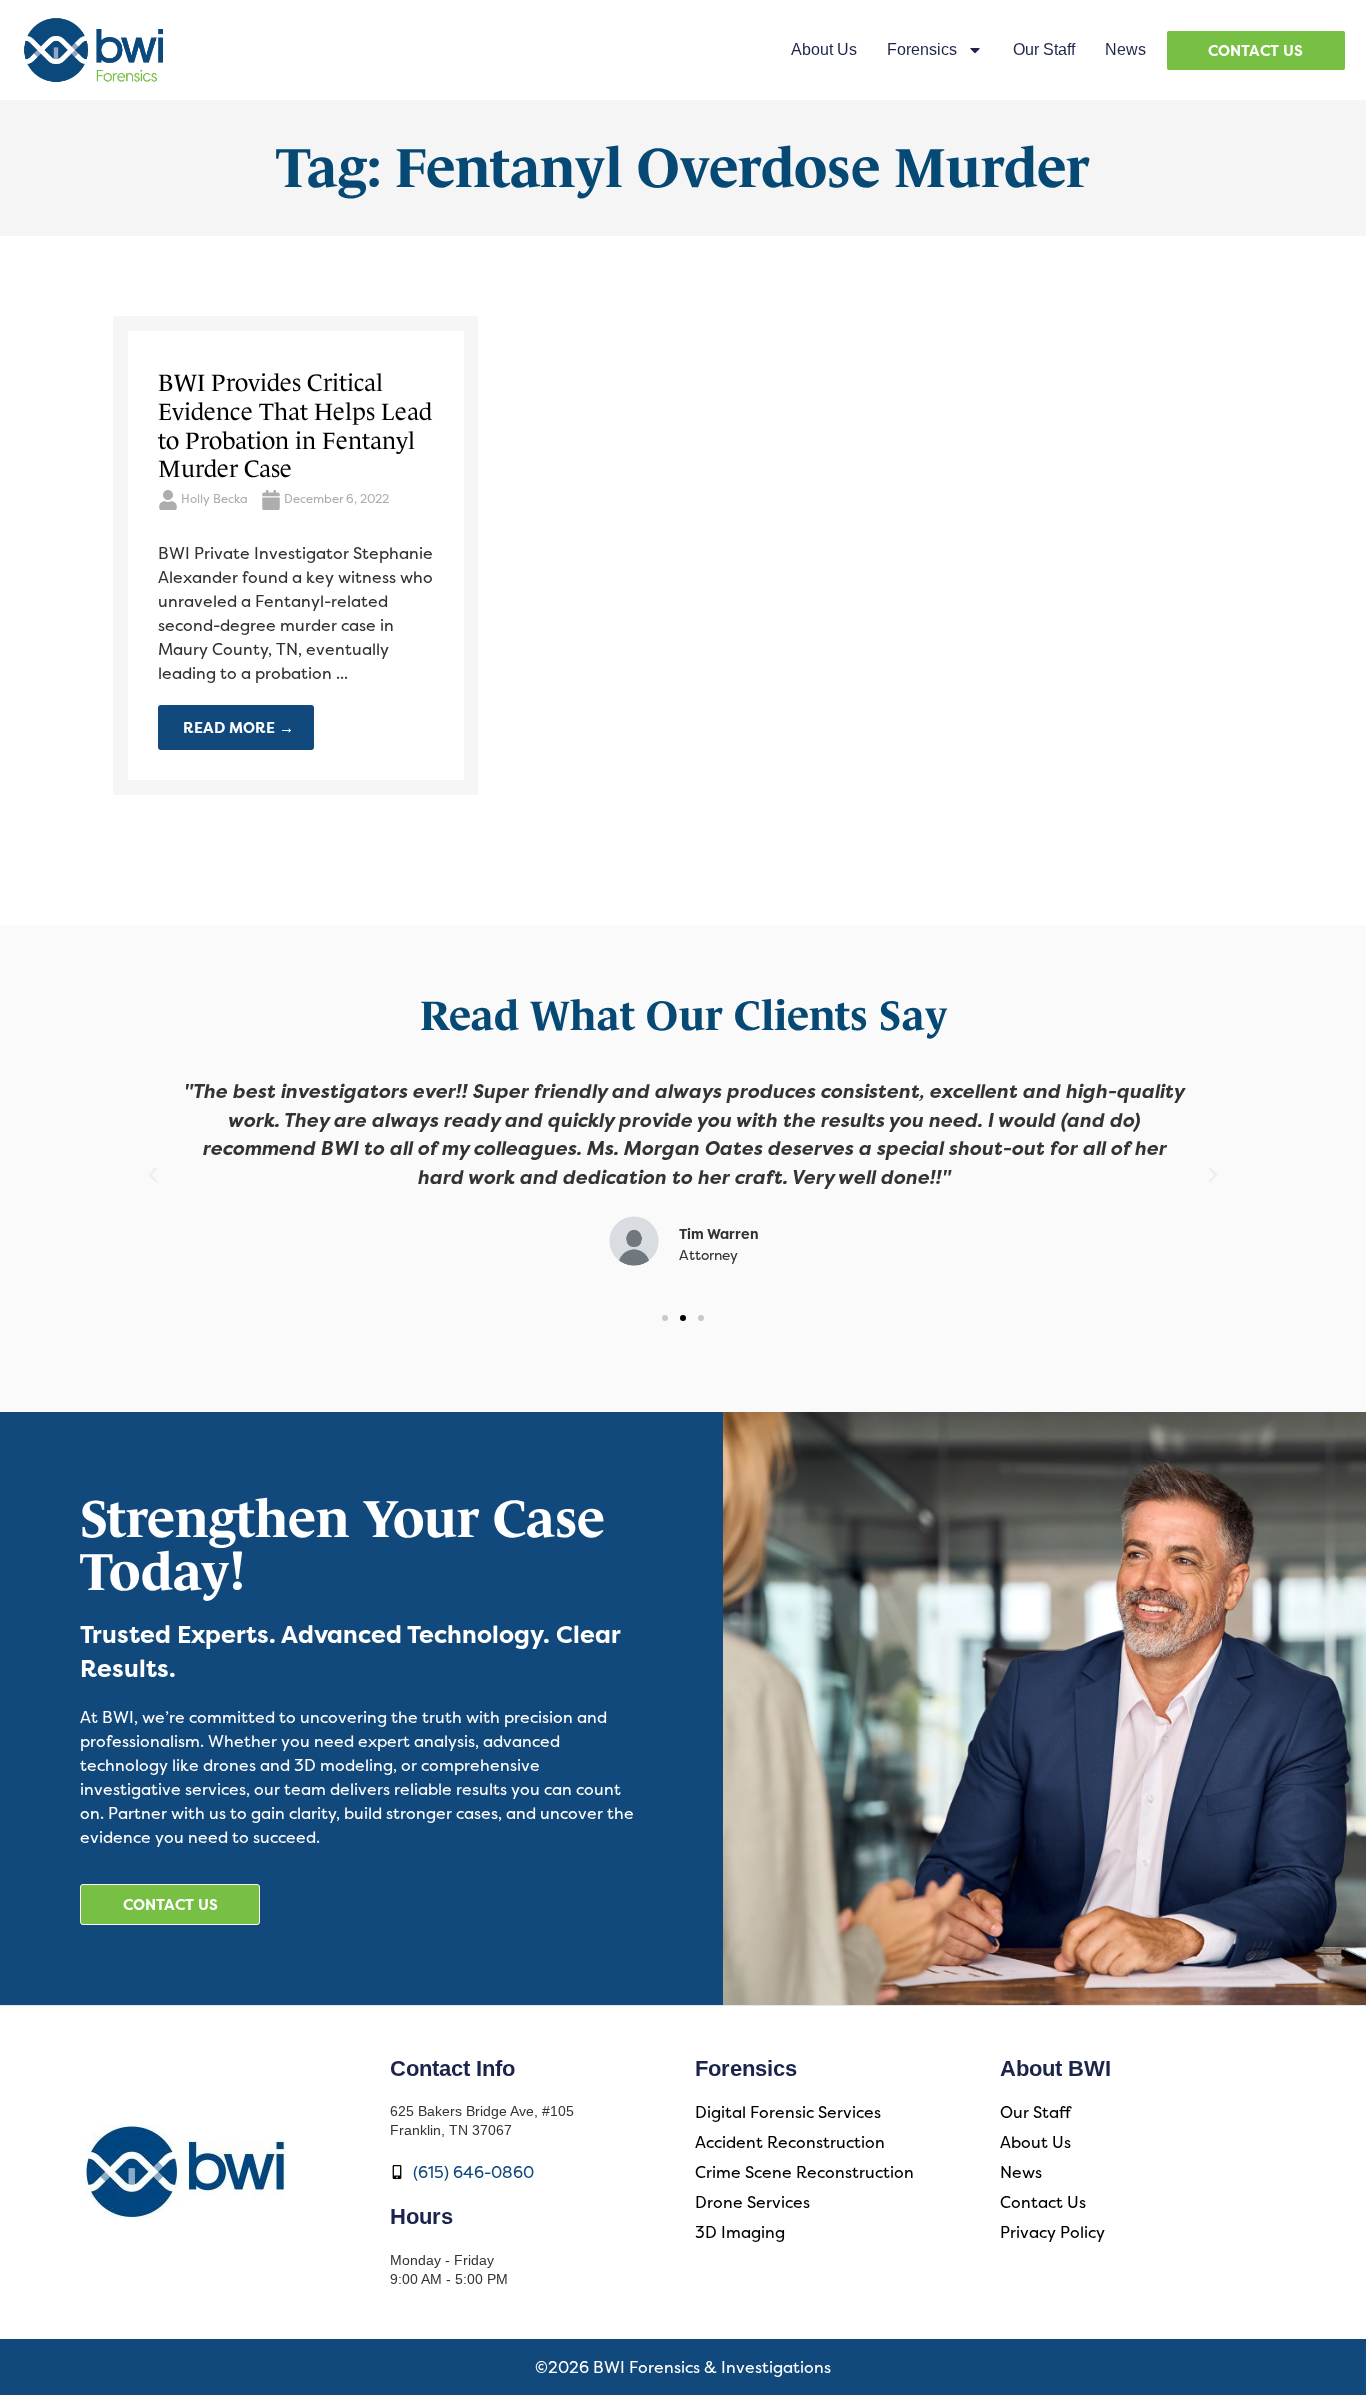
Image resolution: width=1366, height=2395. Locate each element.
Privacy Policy (1052, 2232)
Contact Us (1043, 2202)
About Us (824, 49)
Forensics (922, 49)
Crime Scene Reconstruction (804, 2172)
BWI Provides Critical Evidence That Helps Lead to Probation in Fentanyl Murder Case (295, 425)
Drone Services (752, 2202)
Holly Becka (214, 498)
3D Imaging (740, 2232)
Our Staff (1044, 49)
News (1125, 49)
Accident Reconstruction (790, 2142)
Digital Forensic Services (788, 2112)
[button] (153, 1175)
